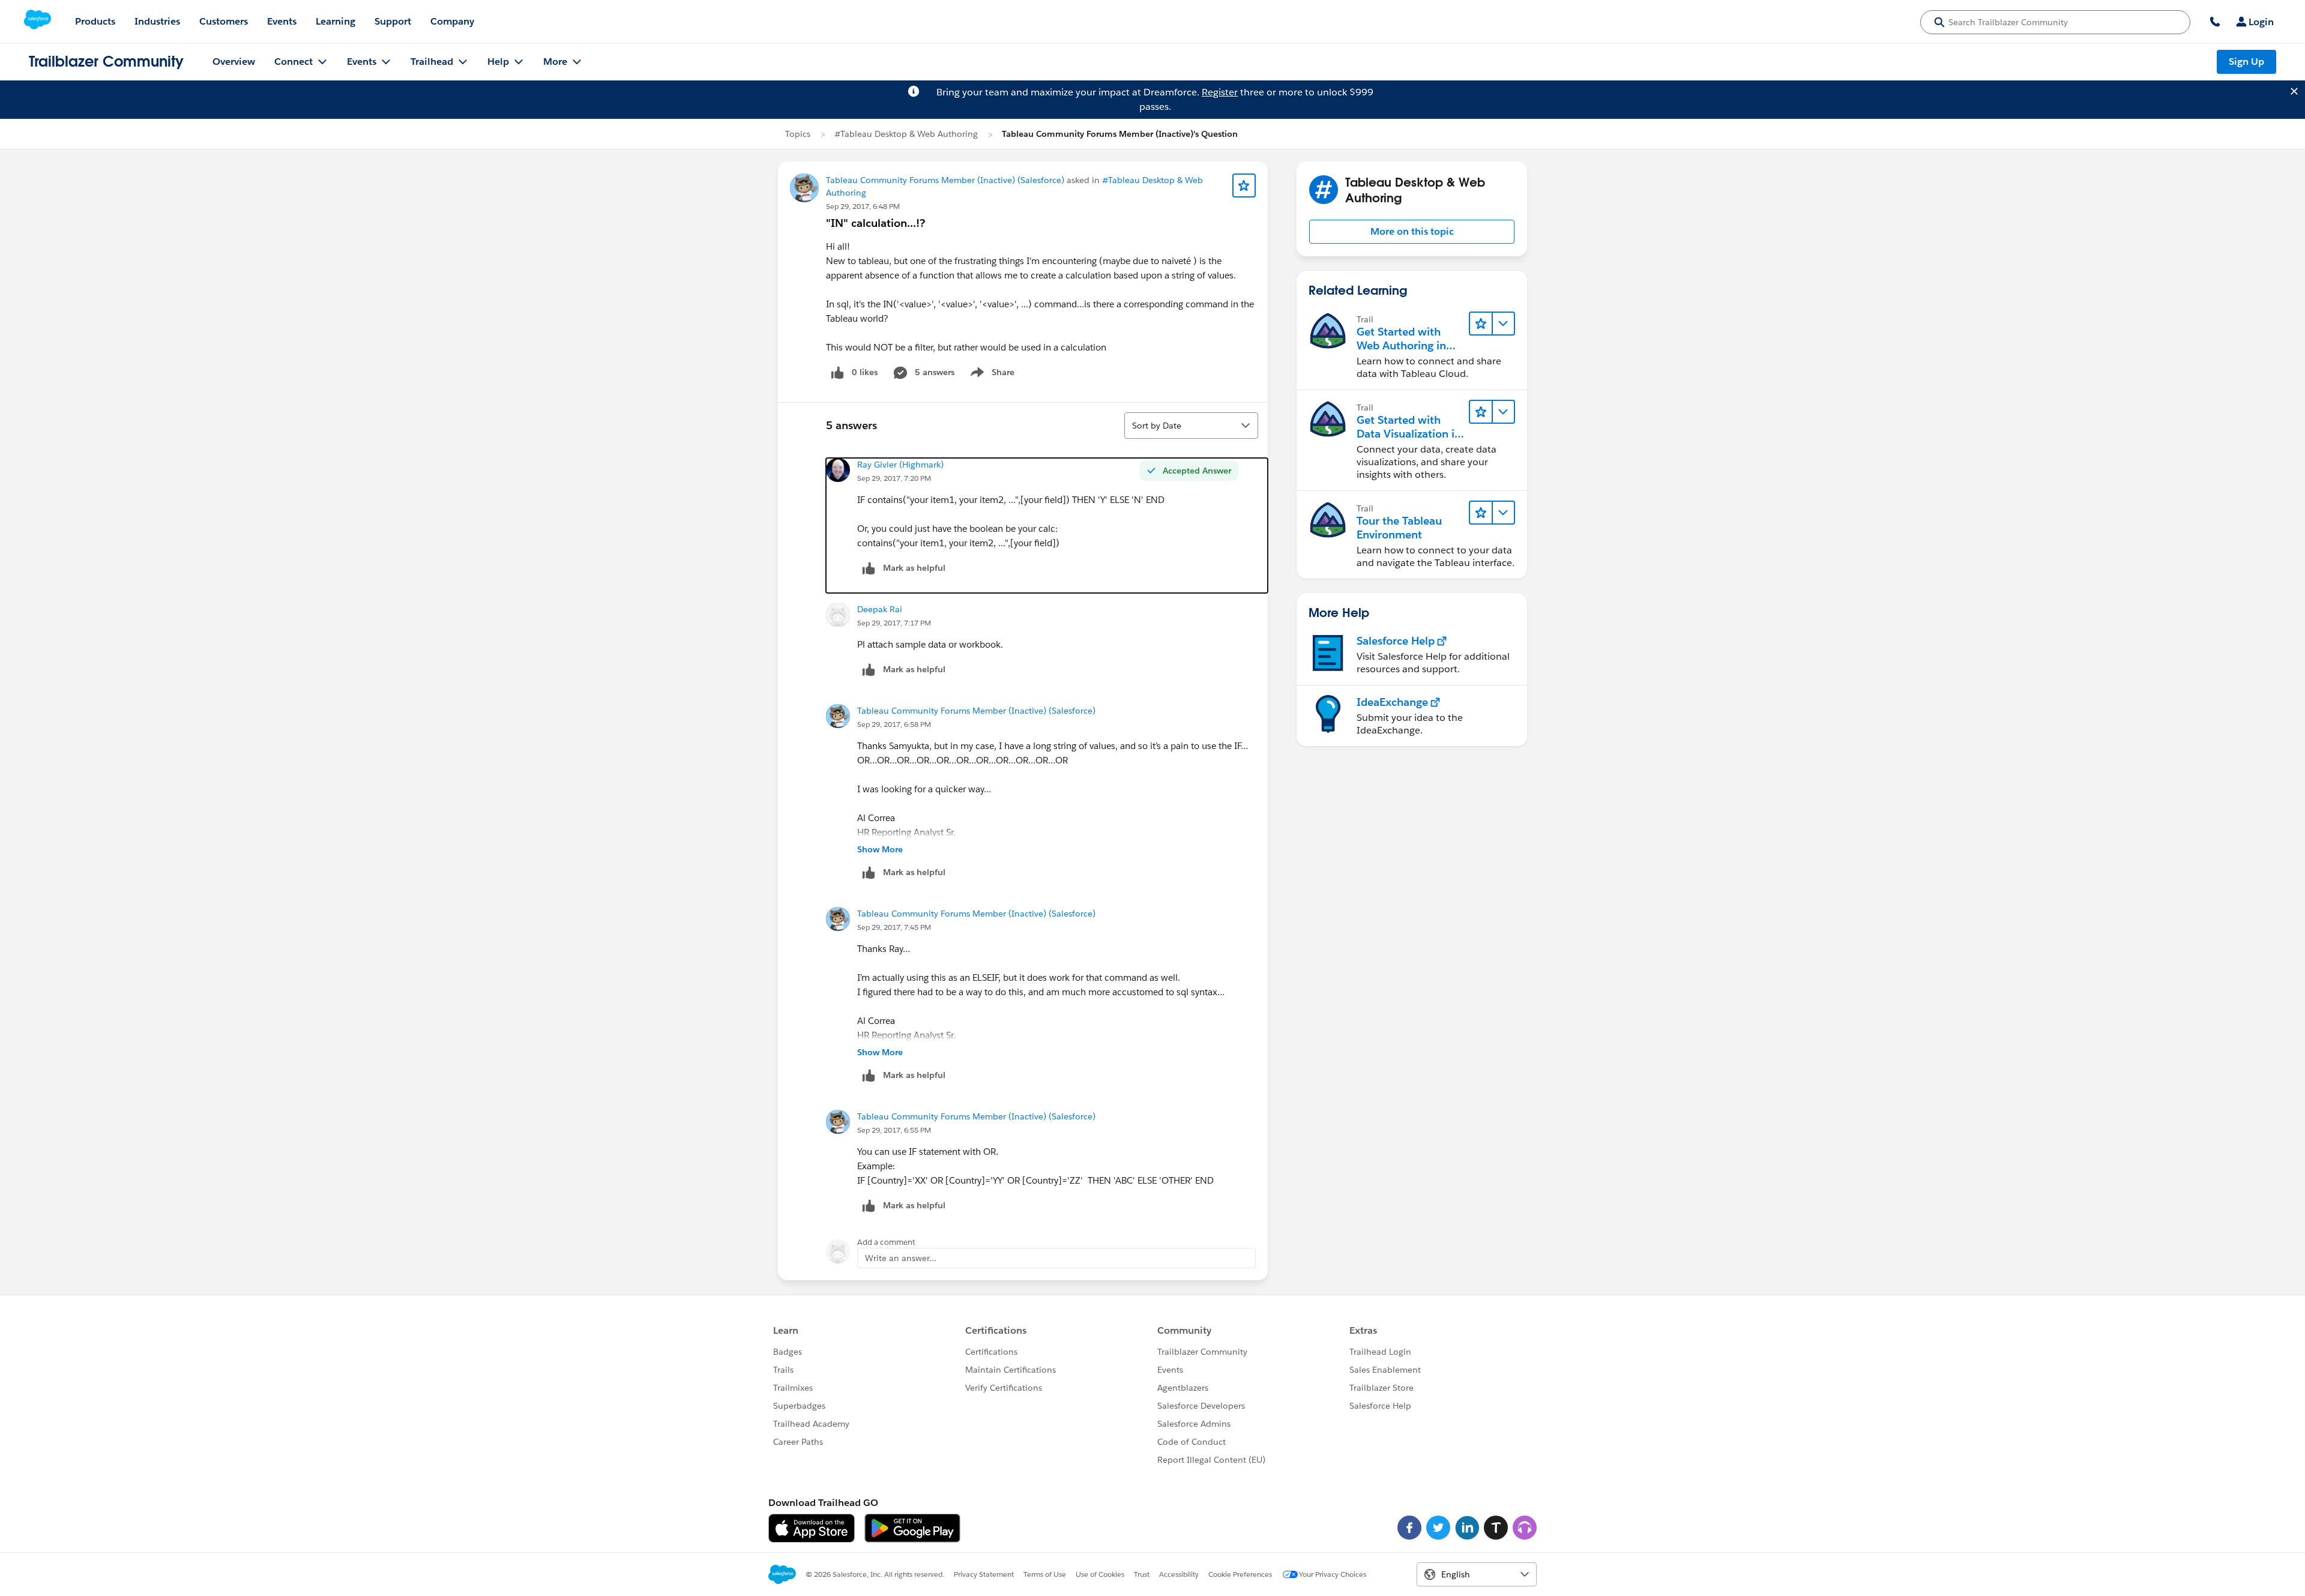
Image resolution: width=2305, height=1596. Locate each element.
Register (1220, 92)
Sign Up (2246, 62)
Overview (234, 62)
